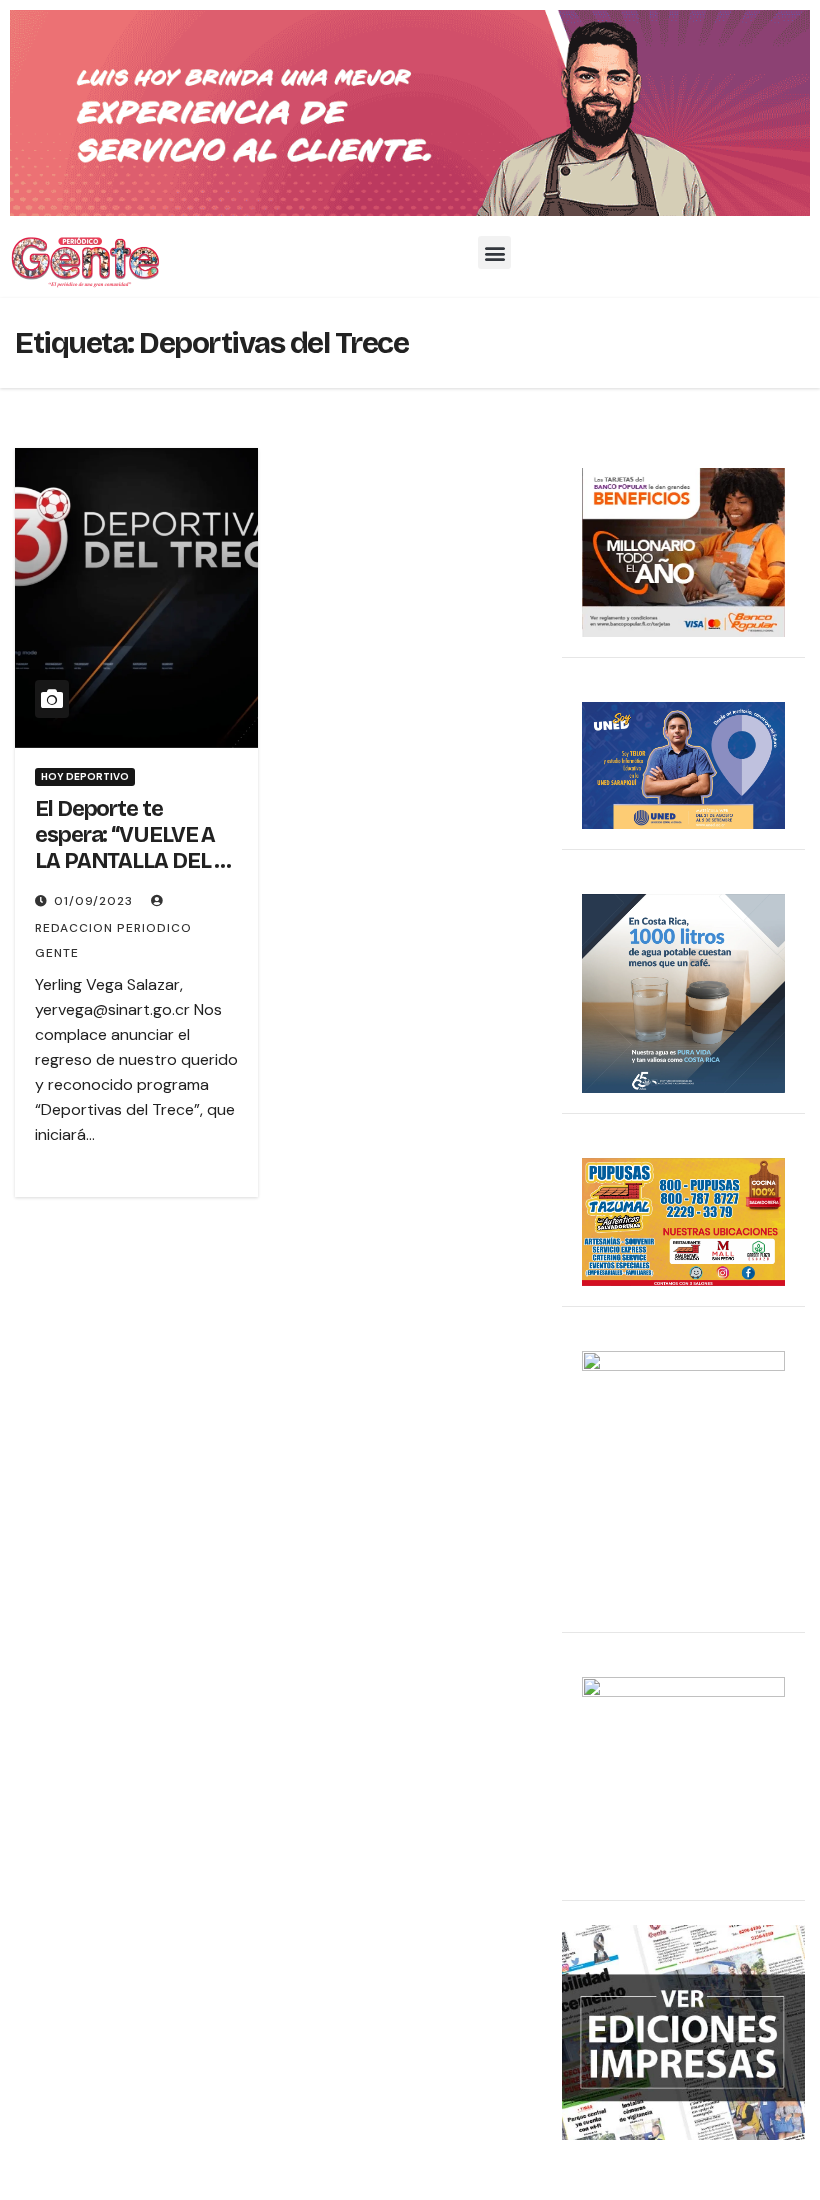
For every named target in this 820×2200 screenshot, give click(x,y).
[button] (494, 252)
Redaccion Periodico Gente (113, 940)
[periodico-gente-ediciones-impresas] (683, 2030)
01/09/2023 (95, 901)
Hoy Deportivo (85, 776)
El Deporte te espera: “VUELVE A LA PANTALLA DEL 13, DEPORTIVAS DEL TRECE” (136, 862)
